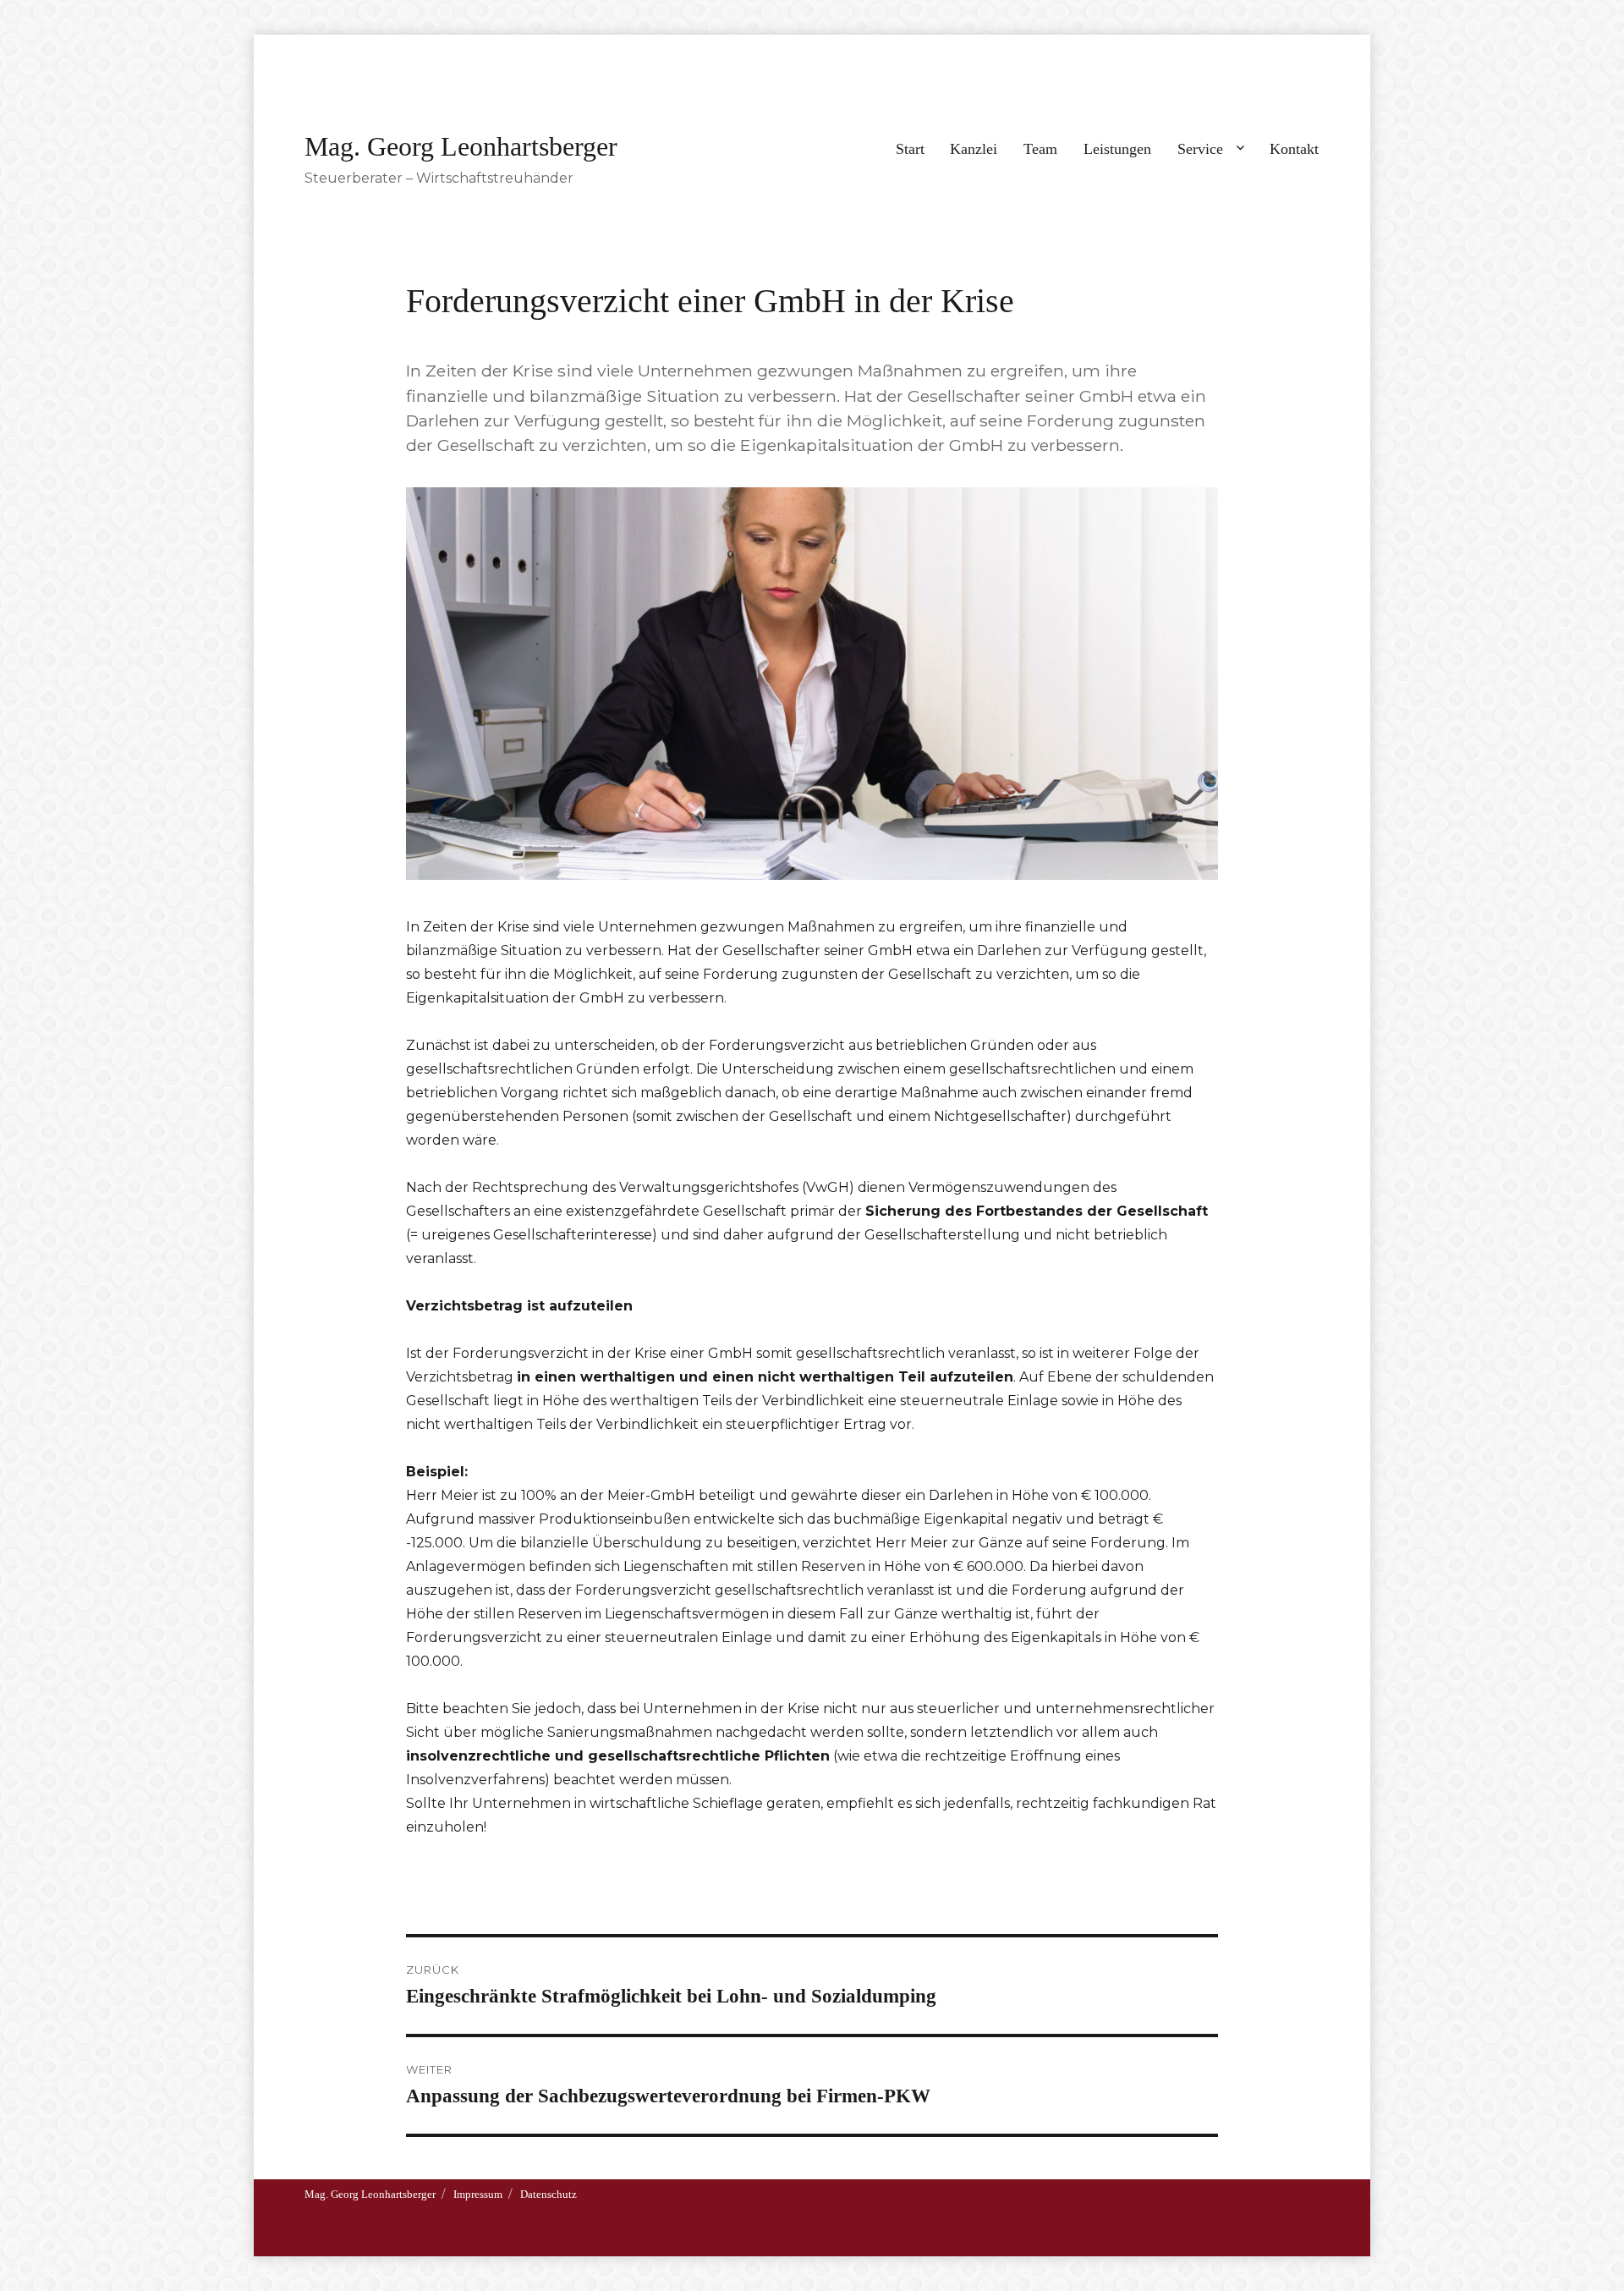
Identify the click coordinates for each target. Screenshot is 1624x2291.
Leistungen (1117, 149)
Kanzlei (974, 149)
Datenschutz (549, 2194)
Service (1200, 149)
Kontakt (1294, 149)
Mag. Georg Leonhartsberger (461, 146)
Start (910, 149)
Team (1040, 149)
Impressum (478, 2194)
